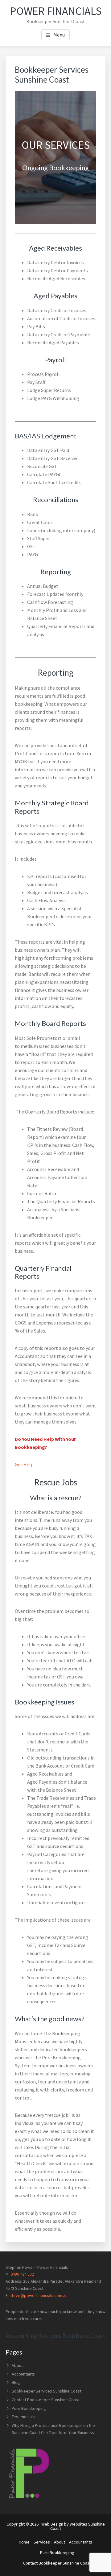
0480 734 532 (22, 2274)
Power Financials (56, 11)
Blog (16, 2382)
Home (24, 2542)
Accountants (23, 2374)
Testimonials (23, 2417)
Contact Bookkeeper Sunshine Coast (46, 2400)
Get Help (24, 1464)
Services (42, 2542)
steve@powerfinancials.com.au (39, 2295)
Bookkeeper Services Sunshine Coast (47, 2391)
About (17, 2365)
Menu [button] (59, 35)
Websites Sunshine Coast (78, 2526)
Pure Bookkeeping (29, 2408)
